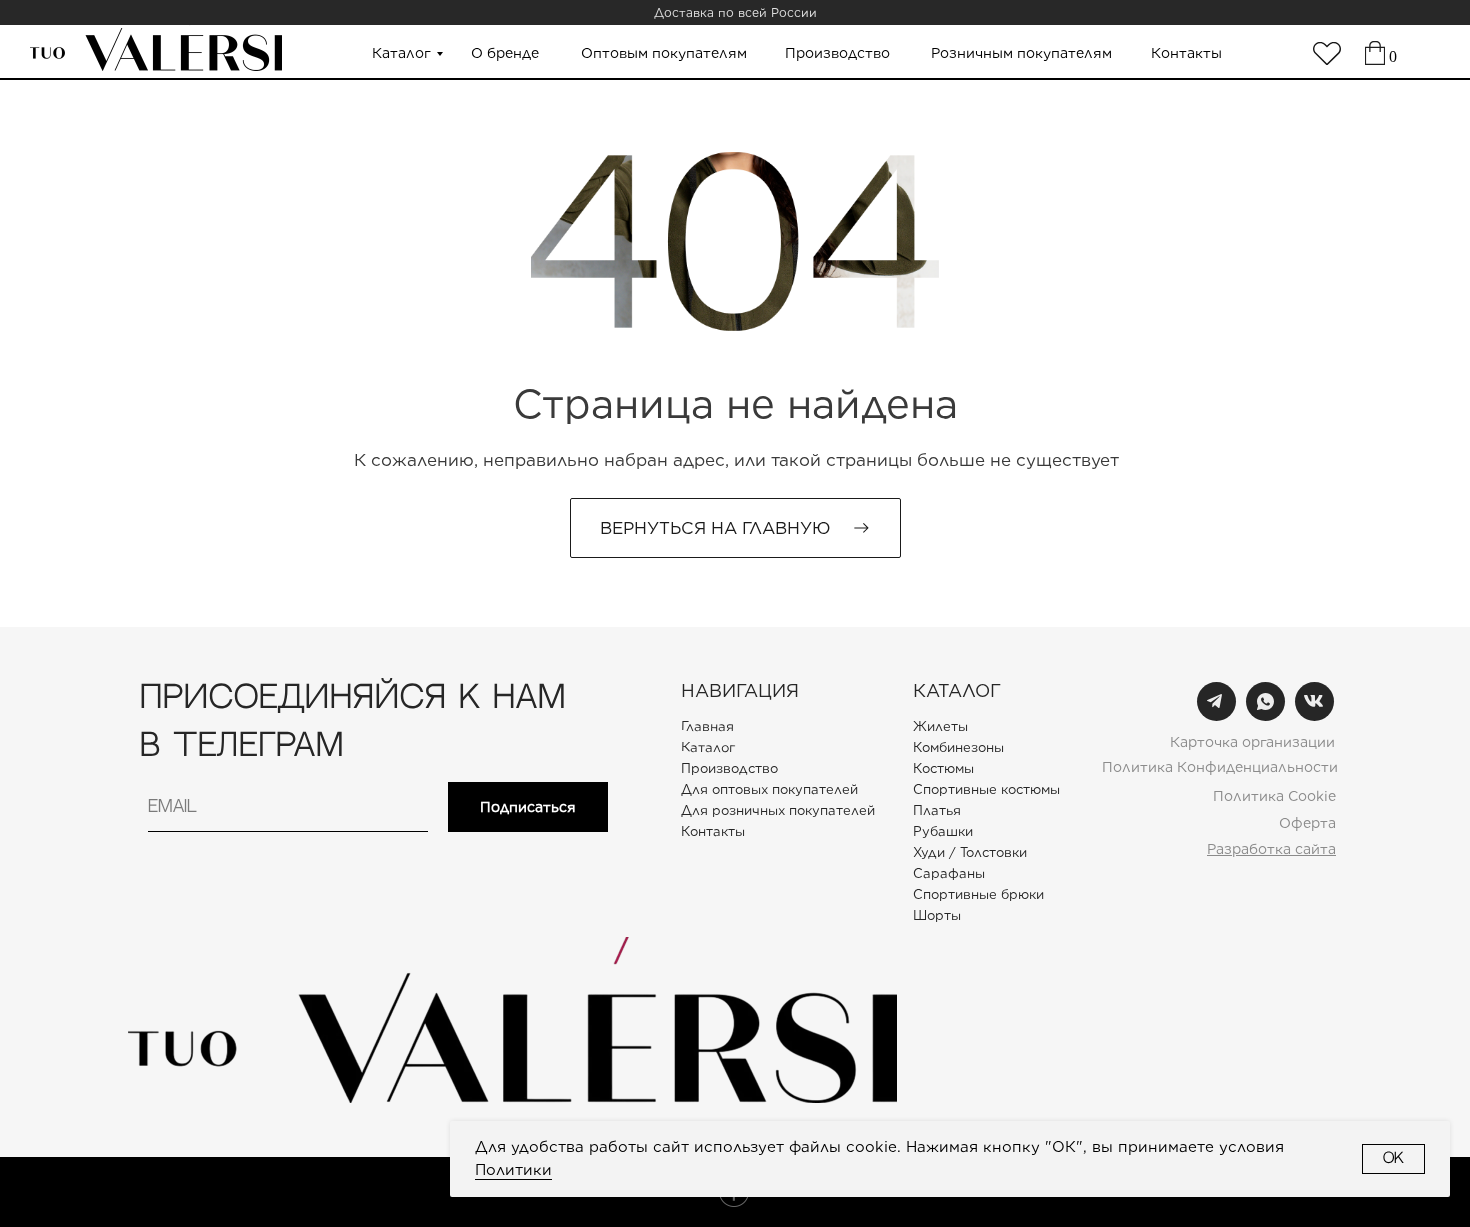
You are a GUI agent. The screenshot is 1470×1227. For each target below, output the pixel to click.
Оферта (1307, 823)
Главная (707, 726)
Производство (837, 53)
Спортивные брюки (978, 894)
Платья (937, 810)
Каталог (401, 53)
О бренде (505, 53)
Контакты (1186, 53)
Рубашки (943, 831)
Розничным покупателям (1021, 53)
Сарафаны (949, 873)
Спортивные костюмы (986, 789)
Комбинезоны (958, 747)
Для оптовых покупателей (769, 789)
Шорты (937, 915)
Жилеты (940, 726)
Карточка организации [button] (1252, 742)
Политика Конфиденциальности (1220, 767)
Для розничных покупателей (778, 810)
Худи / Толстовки (970, 852)
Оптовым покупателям (664, 53)
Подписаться (528, 807)
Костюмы (943, 768)
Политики (513, 1170)
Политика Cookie (1274, 796)
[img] (1327, 53)
